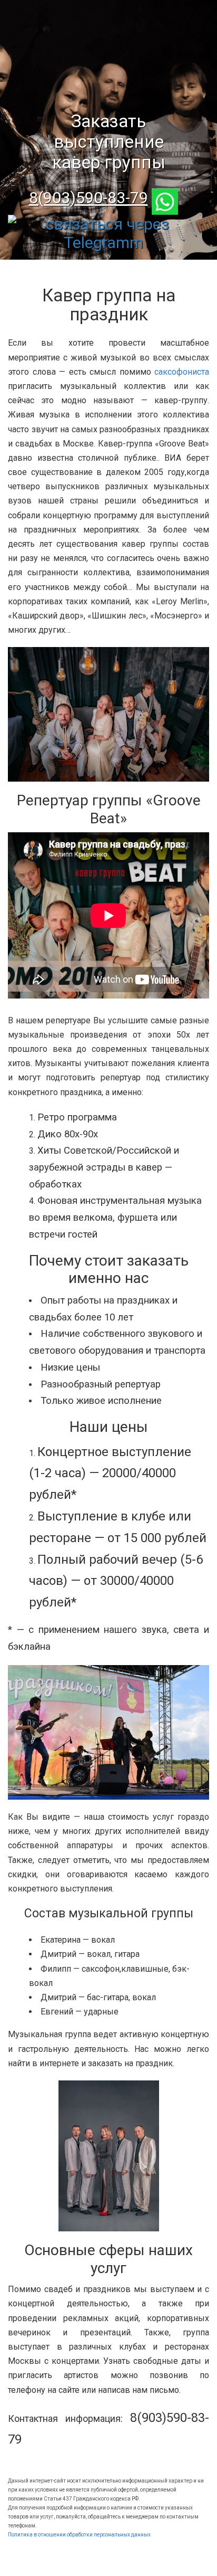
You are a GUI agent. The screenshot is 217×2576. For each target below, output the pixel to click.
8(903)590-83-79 (88, 198)
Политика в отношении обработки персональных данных (79, 2535)
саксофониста (182, 372)
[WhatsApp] (170, 198)
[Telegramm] (108, 224)
